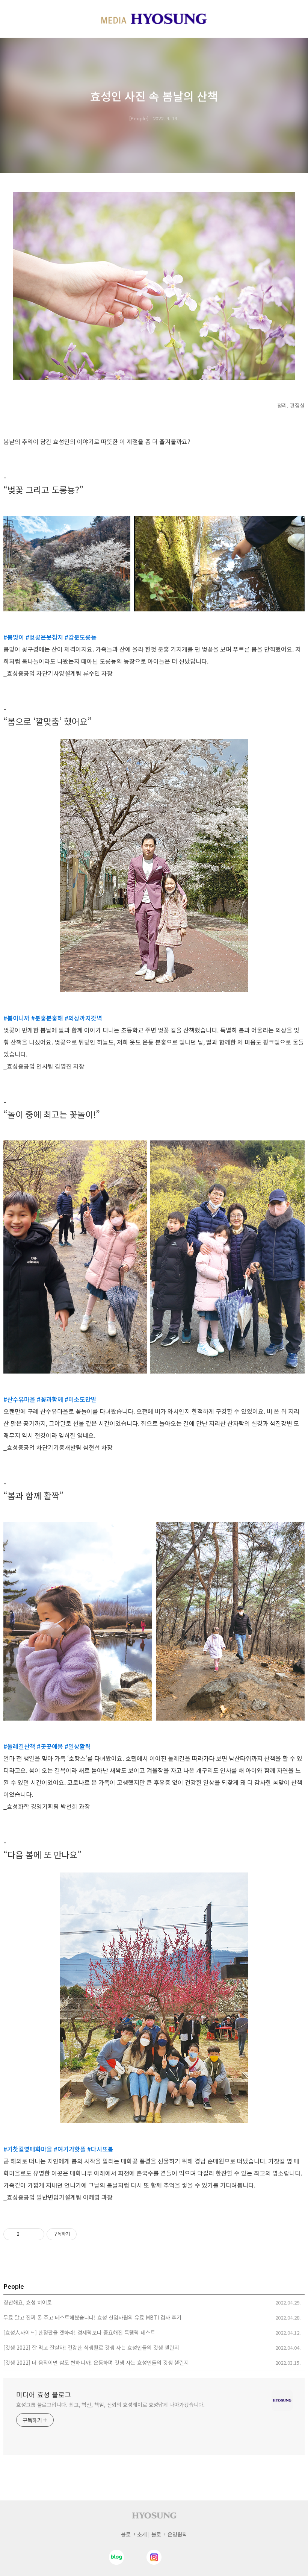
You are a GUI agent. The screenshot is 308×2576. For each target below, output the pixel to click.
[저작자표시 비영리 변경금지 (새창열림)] (87, 2234)
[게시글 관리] (36, 2234)
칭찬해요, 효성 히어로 (28, 2302)
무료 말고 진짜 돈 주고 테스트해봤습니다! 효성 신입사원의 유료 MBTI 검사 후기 (92, 2317)
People (139, 118)
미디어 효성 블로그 (44, 2394)
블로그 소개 (134, 2534)
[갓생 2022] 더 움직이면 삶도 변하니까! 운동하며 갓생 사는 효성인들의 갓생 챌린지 (96, 2362)
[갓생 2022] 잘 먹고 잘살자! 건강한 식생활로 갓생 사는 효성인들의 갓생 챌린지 (91, 2347)
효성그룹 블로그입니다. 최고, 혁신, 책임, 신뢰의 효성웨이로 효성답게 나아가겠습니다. (110, 2405)
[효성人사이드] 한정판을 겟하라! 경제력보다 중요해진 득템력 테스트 (79, 2332)
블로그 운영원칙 (169, 2534)
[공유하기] (26, 2234)
